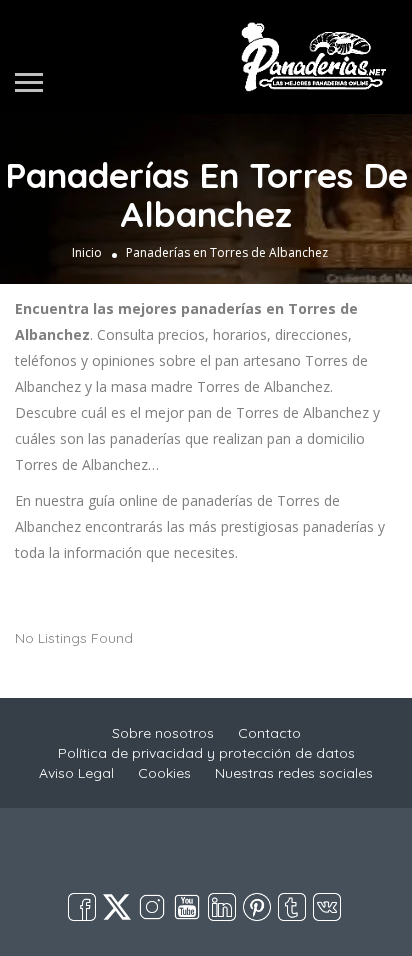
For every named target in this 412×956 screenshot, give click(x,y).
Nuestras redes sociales (294, 773)
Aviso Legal (76, 773)
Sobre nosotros (163, 733)
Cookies (164, 773)
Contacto (269, 733)
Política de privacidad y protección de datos (206, 753)
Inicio (87, 252)
